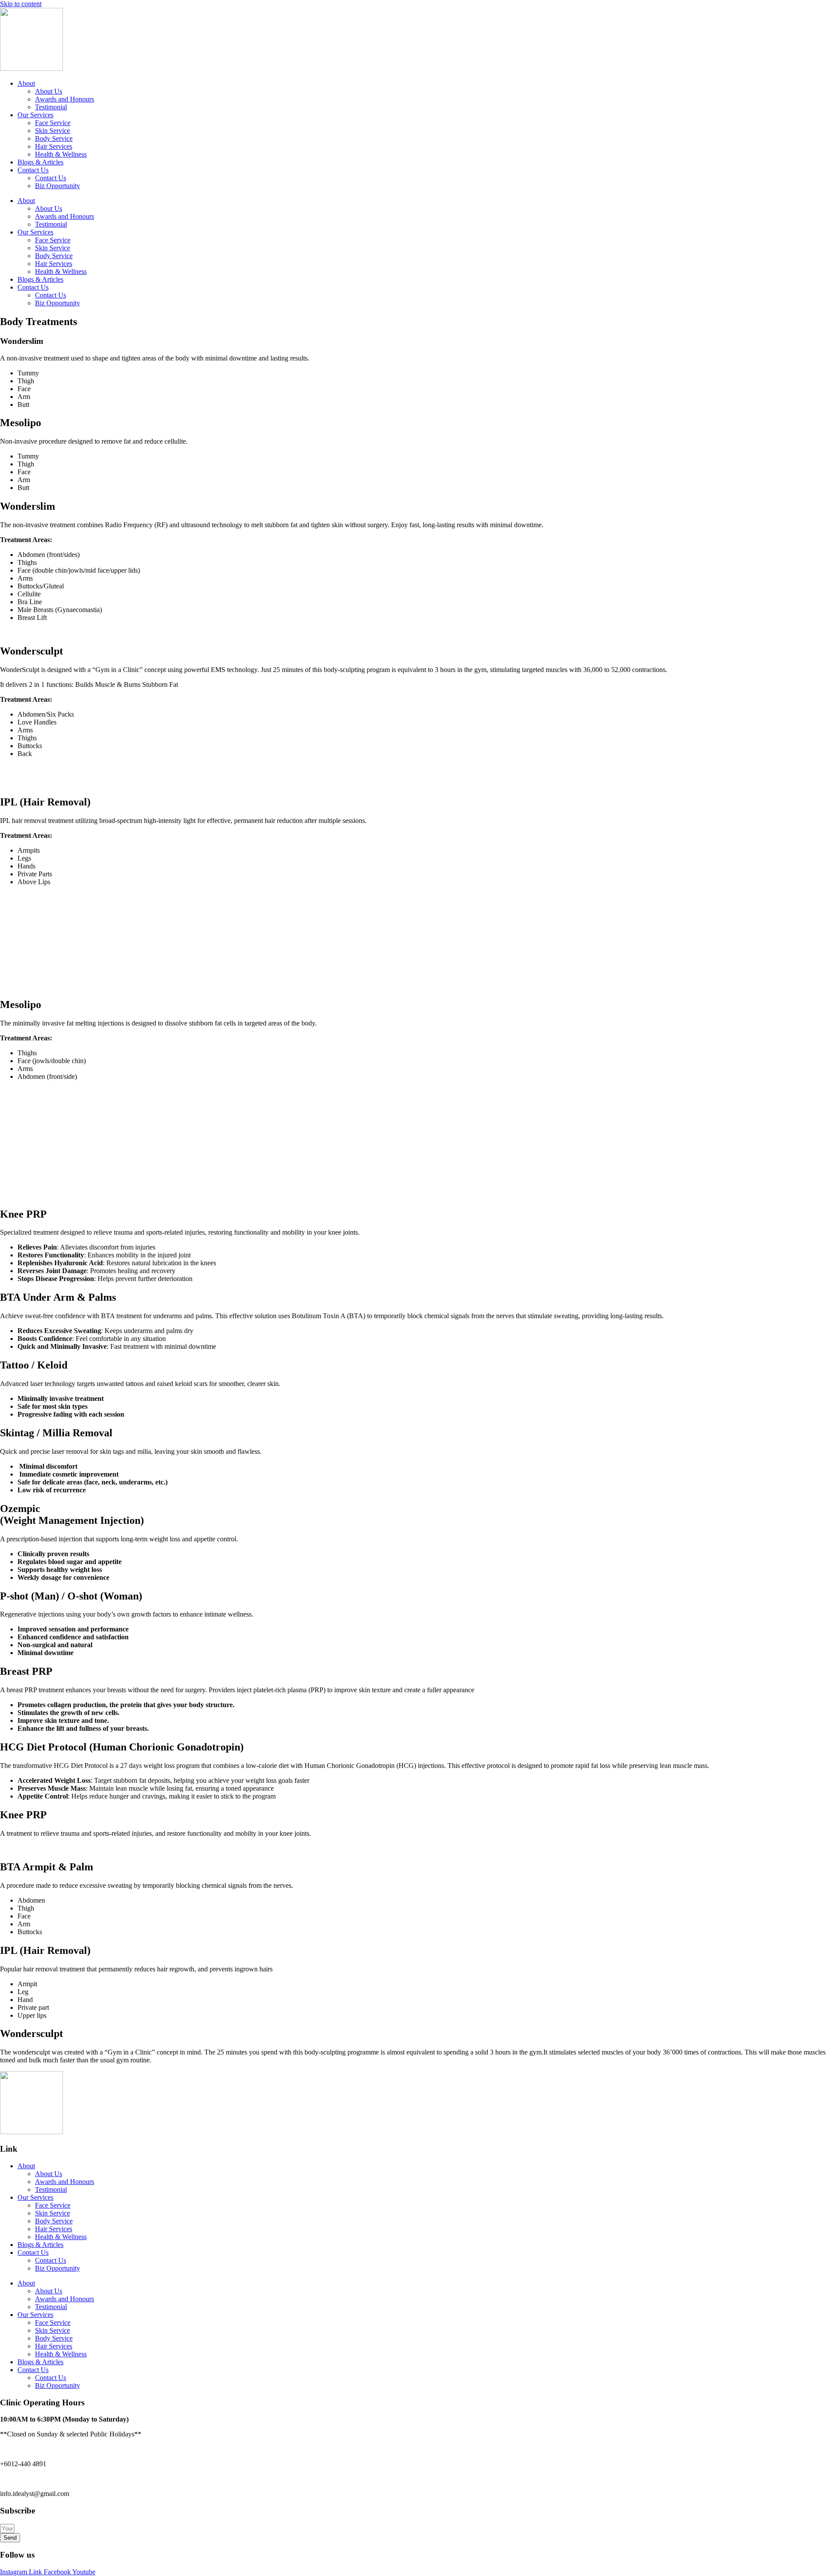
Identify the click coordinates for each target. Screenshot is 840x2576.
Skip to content (21, 4)
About (26, 83)
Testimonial (51, 107)
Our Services (35, 115)
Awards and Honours (65, 99)
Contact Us (33, 170)
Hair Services (54, 146)
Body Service (54, 138)
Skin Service (52, 131)
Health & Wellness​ (61, 154)
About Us (49, 91)
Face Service (53, 123)
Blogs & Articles (40, 162)
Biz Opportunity (58, 186)
